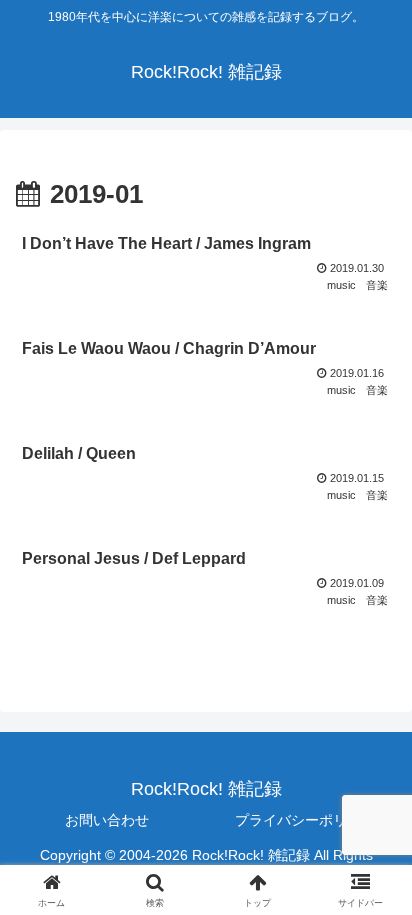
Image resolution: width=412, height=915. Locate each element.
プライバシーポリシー (305, 820)
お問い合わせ (107, 820)
